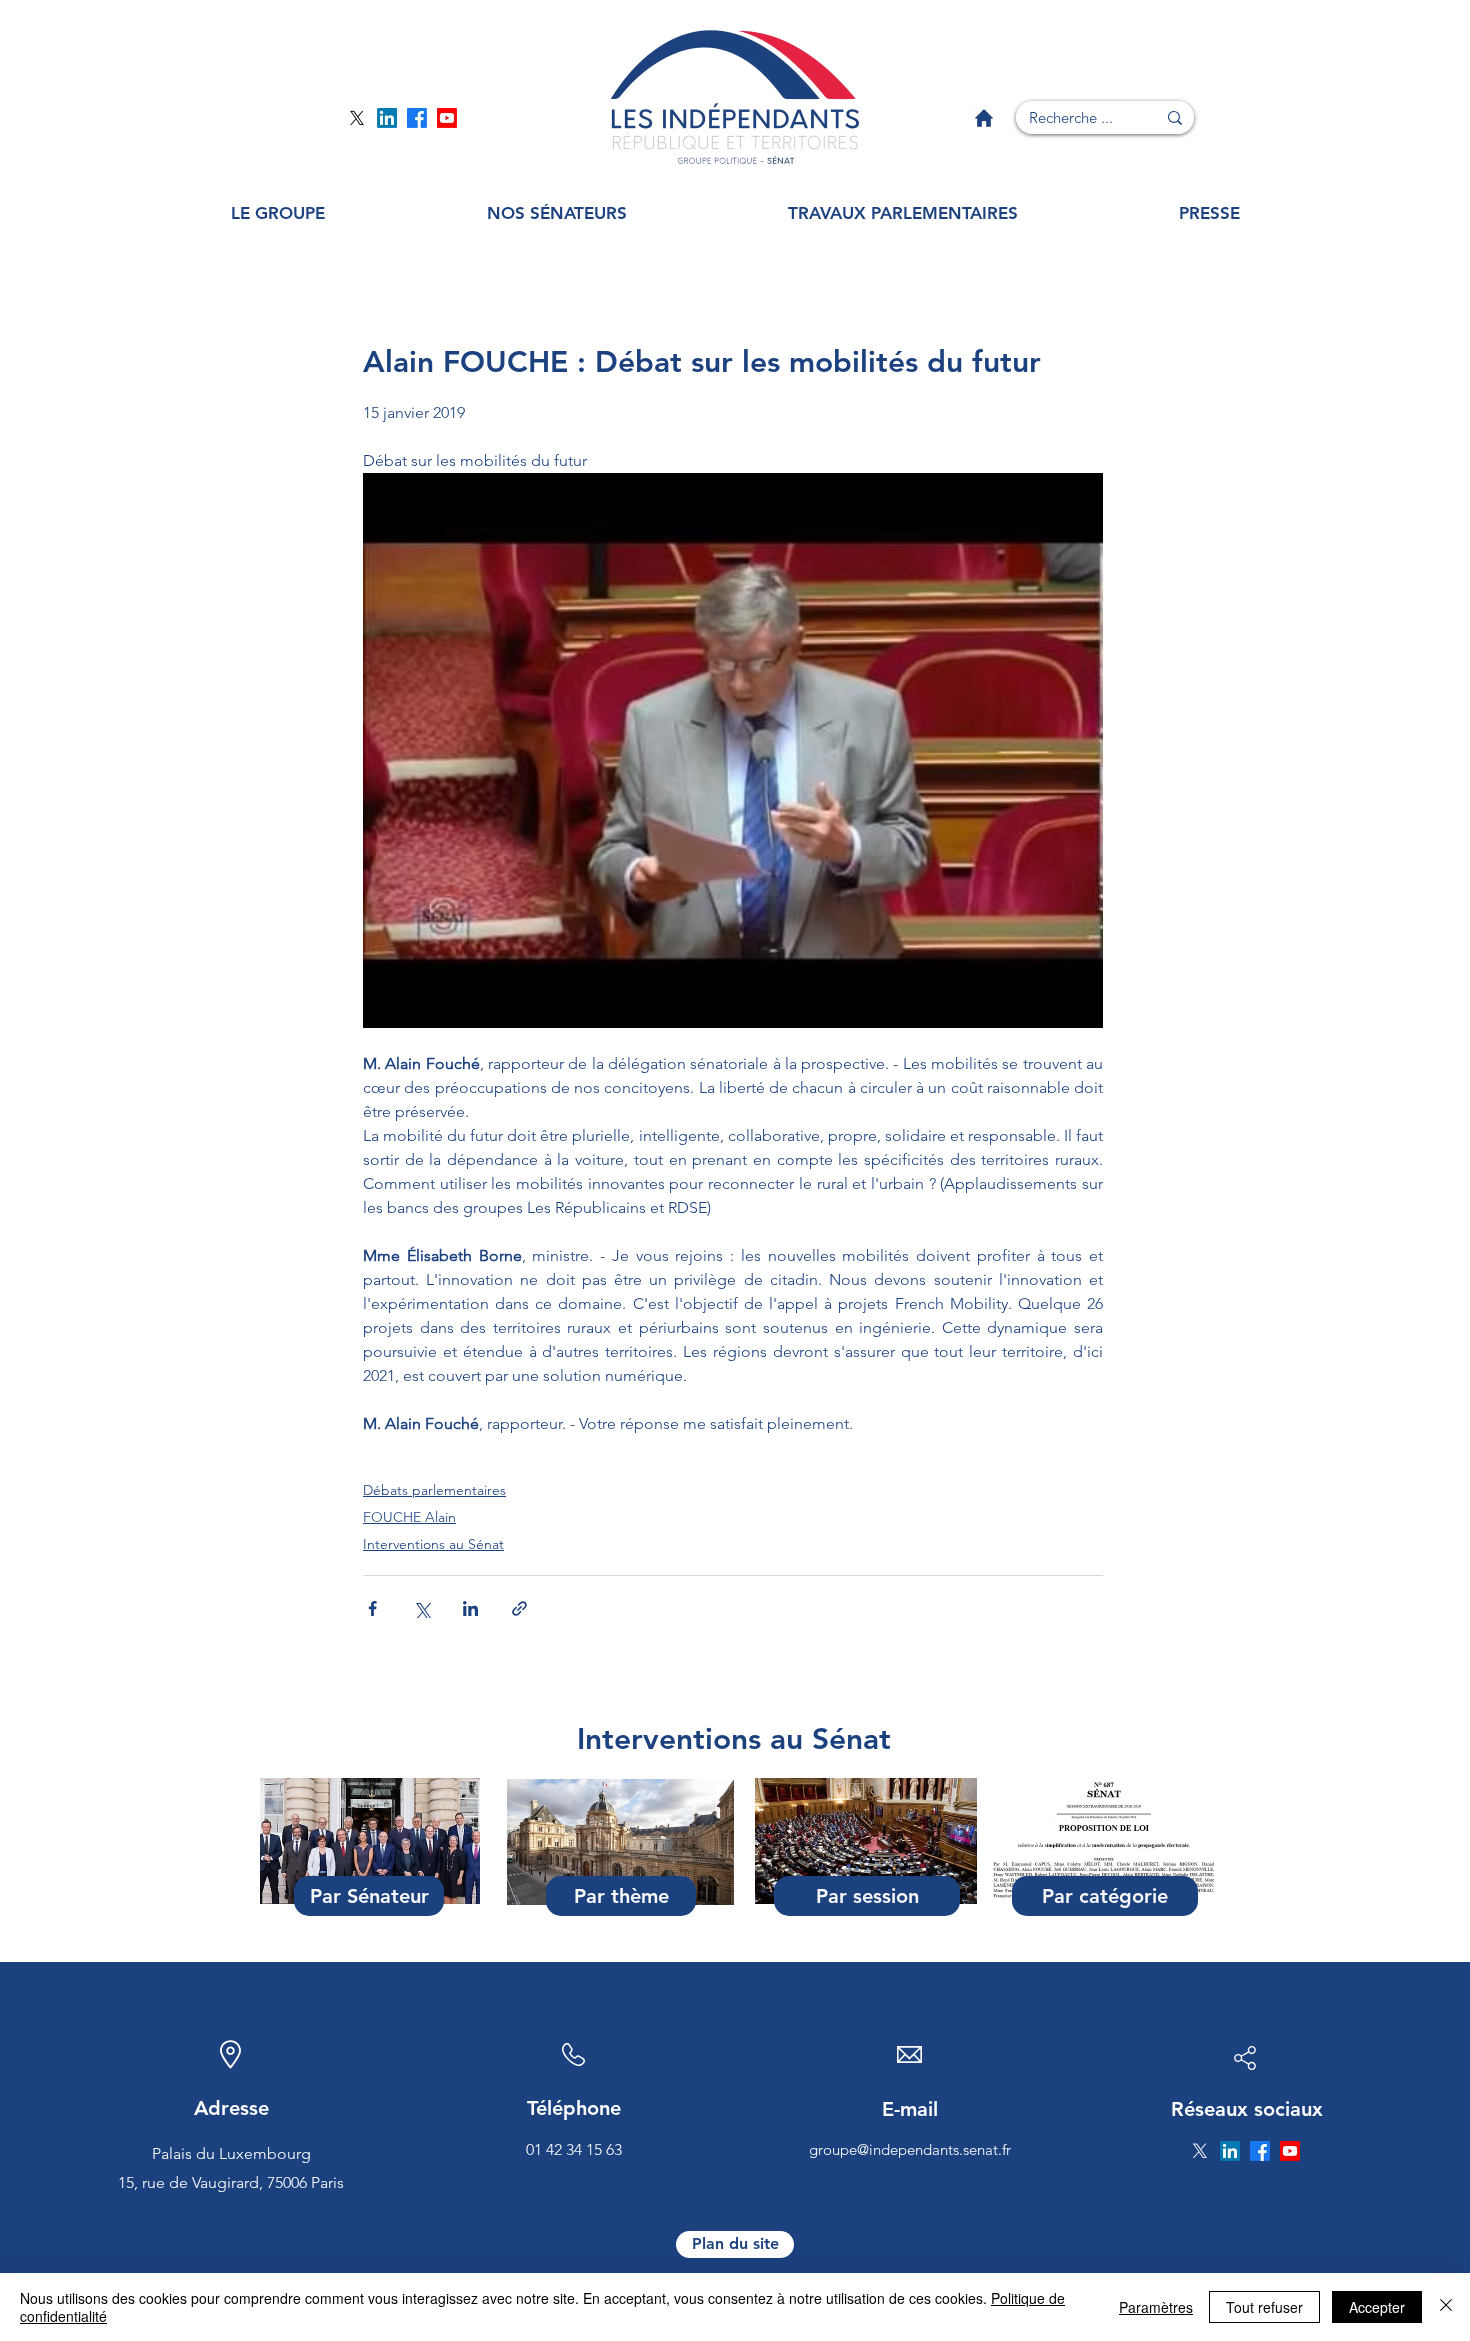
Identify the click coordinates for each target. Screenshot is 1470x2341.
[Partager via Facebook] (372, 1608)
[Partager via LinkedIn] (470, 1608)
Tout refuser (1264, 2307)
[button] (278, 213)
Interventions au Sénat (433, 1544)
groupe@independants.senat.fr (910, 2149)
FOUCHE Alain (409, 1517)
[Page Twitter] (357, 118)
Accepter (1377, 2307)
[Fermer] (1446, 2307)
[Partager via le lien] (519, 1608)
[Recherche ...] (1175, 117)
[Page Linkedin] (387, 118)
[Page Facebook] (417, 118)
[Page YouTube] (447, 118)
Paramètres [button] (1156, 2307)
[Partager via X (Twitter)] (421, 1608)
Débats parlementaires (434, 1490)
